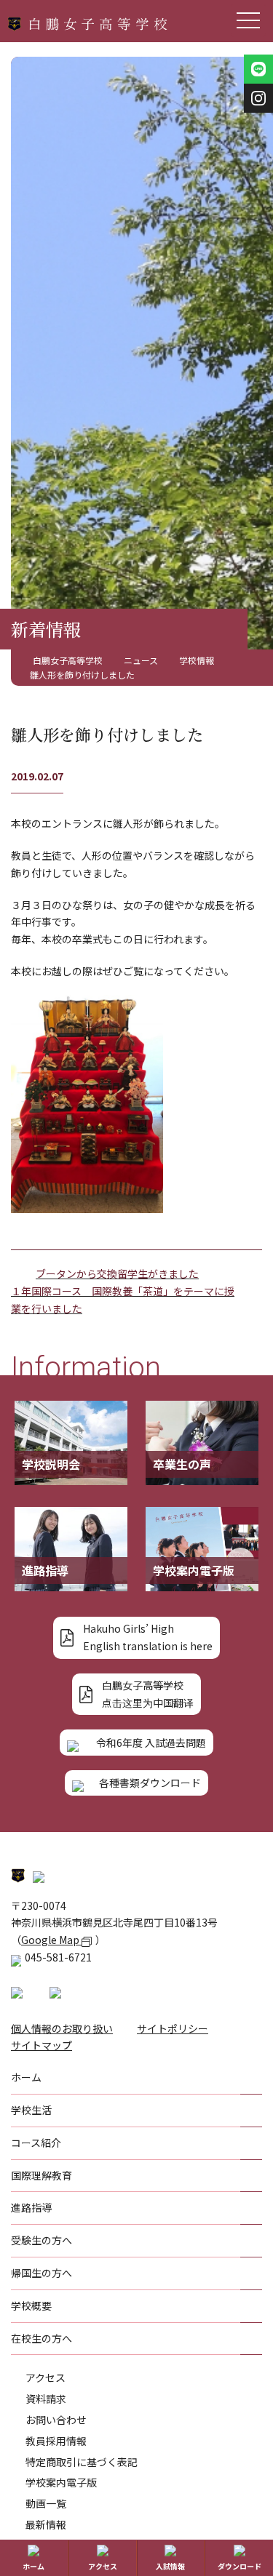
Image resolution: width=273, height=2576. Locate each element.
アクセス (45, 2377)
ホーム (33, 2566)
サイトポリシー (173, 2028)
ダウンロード (240, 2566)
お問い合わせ (56, 2420)
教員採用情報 (56, 2441)
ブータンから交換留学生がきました (117, 1273)
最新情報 (46, 2524)
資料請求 (46, 2399)
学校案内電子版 (61, 2482)
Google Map (51, 1940)
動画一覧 (46, 2503)
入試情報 (170, 2566)
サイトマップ (41, 2045)
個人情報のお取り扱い (62, 2028)
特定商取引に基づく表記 (82, 2462)
